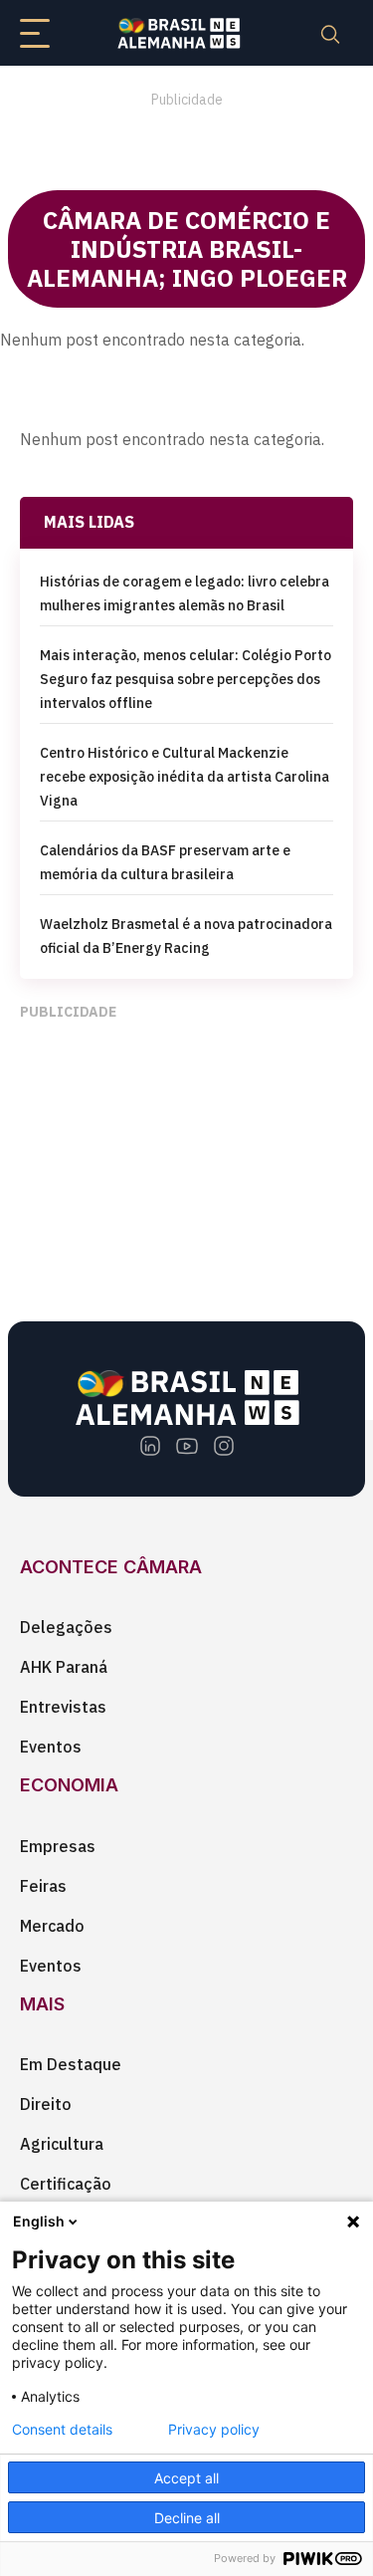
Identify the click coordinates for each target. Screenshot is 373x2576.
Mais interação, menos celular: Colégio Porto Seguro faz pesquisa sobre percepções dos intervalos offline (186, 679)
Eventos (51, 1747)
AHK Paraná (64, 1667)
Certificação (66, 2184)
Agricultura (62, 2144)
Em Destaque (71, 2064)
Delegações (66, 1627)
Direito (46, 2104)
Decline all (187, 2518)
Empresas (58, 1846)
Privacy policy (214, 2430)
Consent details (62, 2430)
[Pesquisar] (330, 33)
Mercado (52, 1926)
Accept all (186, 2478)
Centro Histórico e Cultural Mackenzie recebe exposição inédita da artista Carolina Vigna (185, 777)
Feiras (43, 1886)
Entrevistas (63, 1707)
